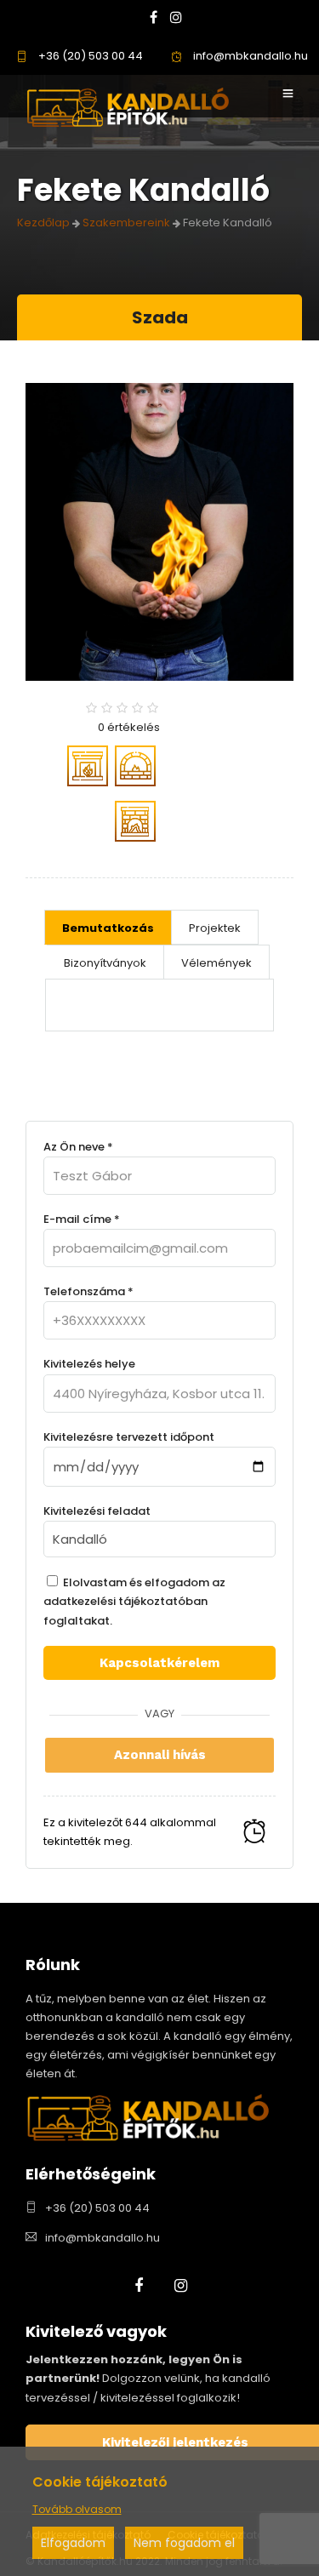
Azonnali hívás (160, 1755)
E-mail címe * (82, 1219)
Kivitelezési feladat (97, 1511)
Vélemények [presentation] (216, 963)
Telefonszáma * (88, 1291)
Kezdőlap (43, 223)
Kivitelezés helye (89, 1364)
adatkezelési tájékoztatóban (125, 1601)
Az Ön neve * (78, 1147)
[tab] (108, 927)
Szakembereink (126, 223)
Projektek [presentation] (215, 928)
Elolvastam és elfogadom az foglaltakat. (134, 1601)
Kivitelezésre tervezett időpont (129, 1437)
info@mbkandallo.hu (249, 56)
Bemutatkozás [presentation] (108, 928)
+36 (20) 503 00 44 (89, 56)
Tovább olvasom (77, 2509)
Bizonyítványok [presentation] (105, 963)
